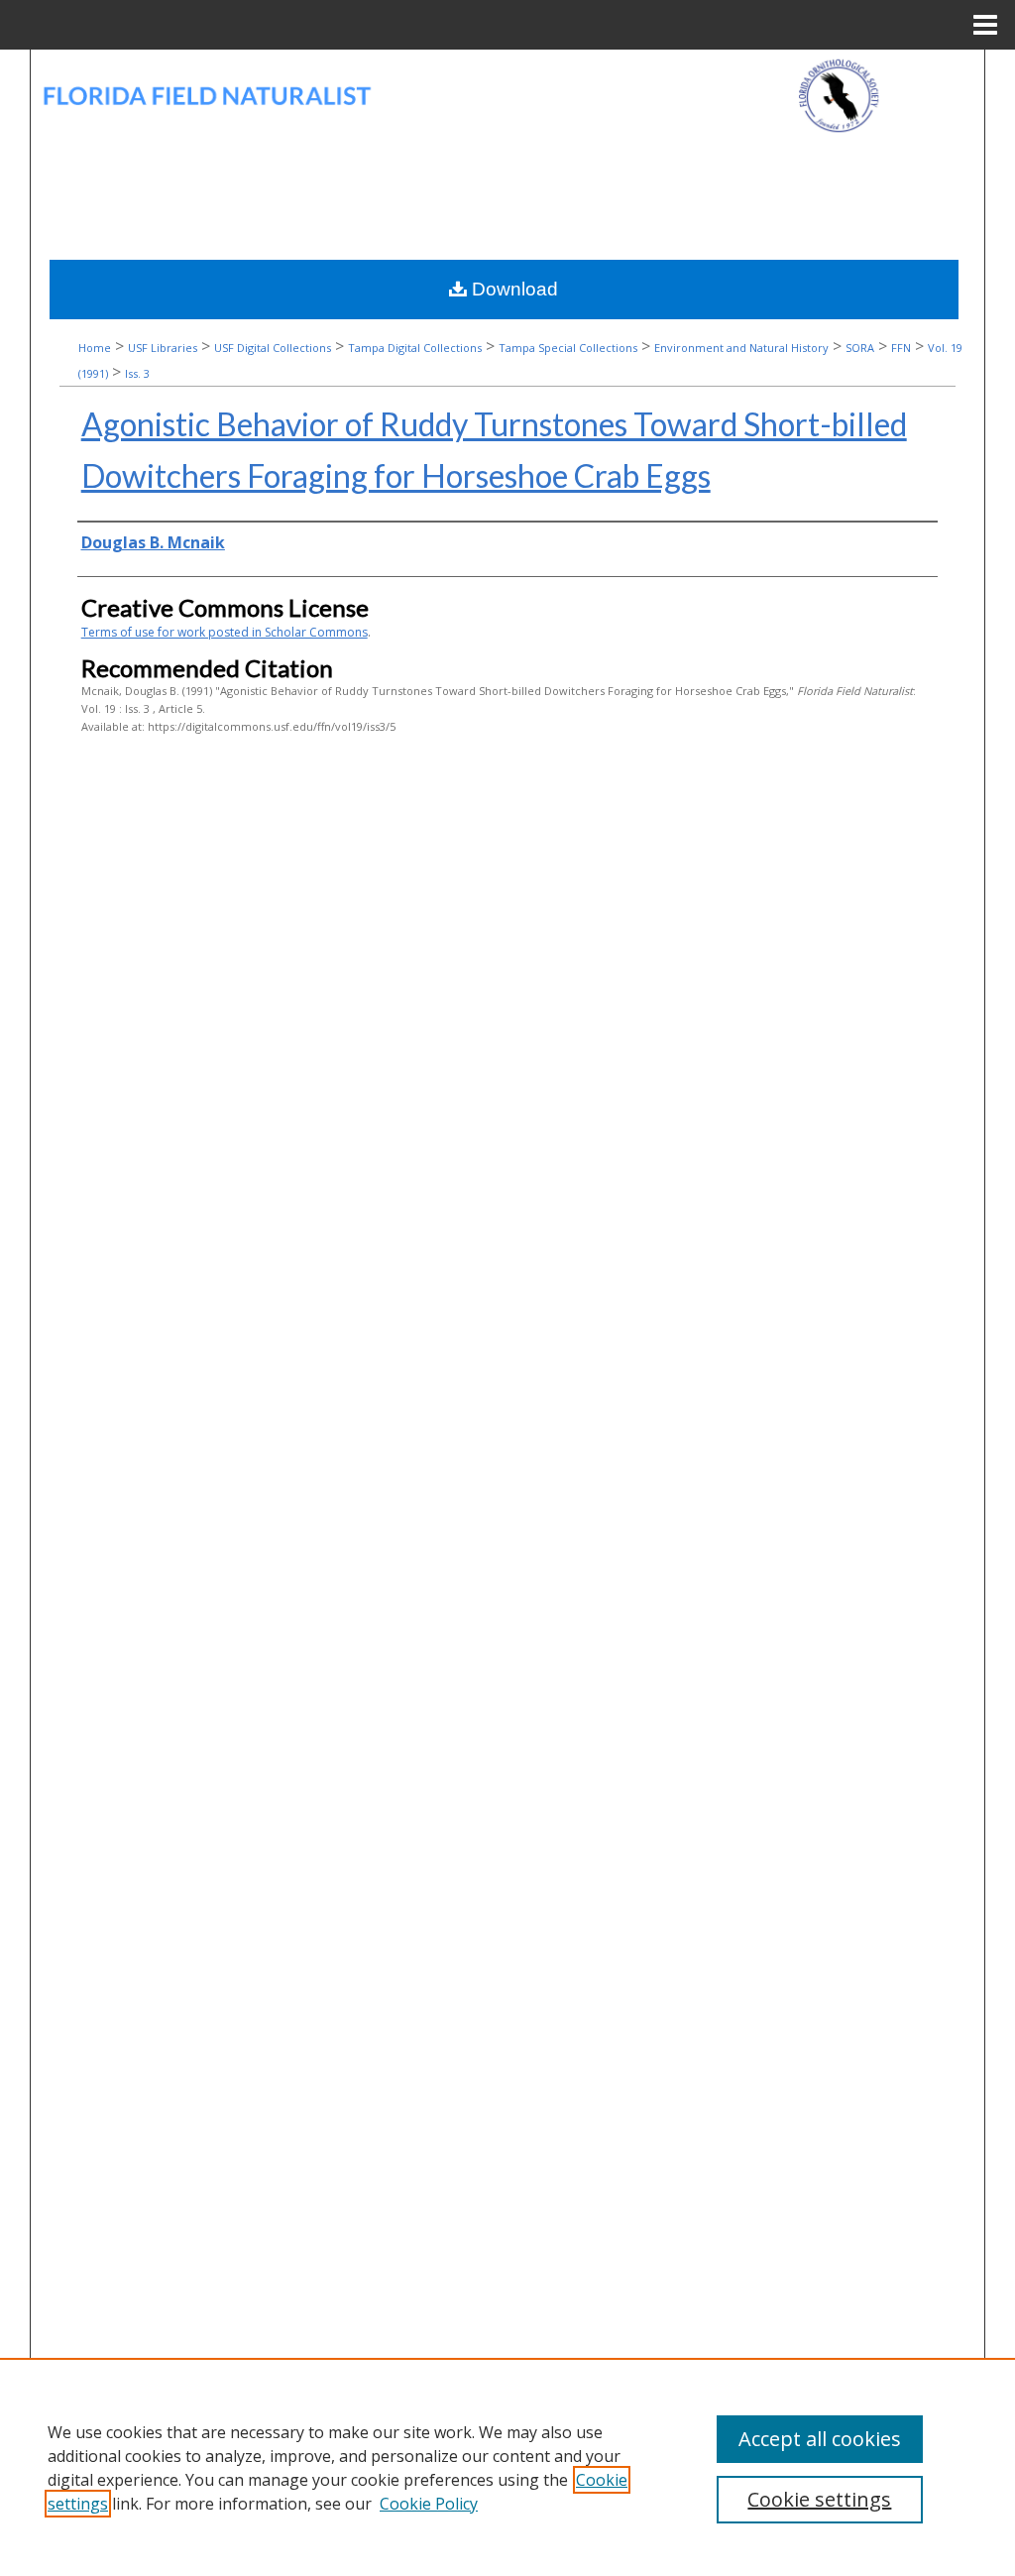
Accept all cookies (820, 2439)
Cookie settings (819, 2499)
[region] (507, 2467)
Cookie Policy (429, 2504)
